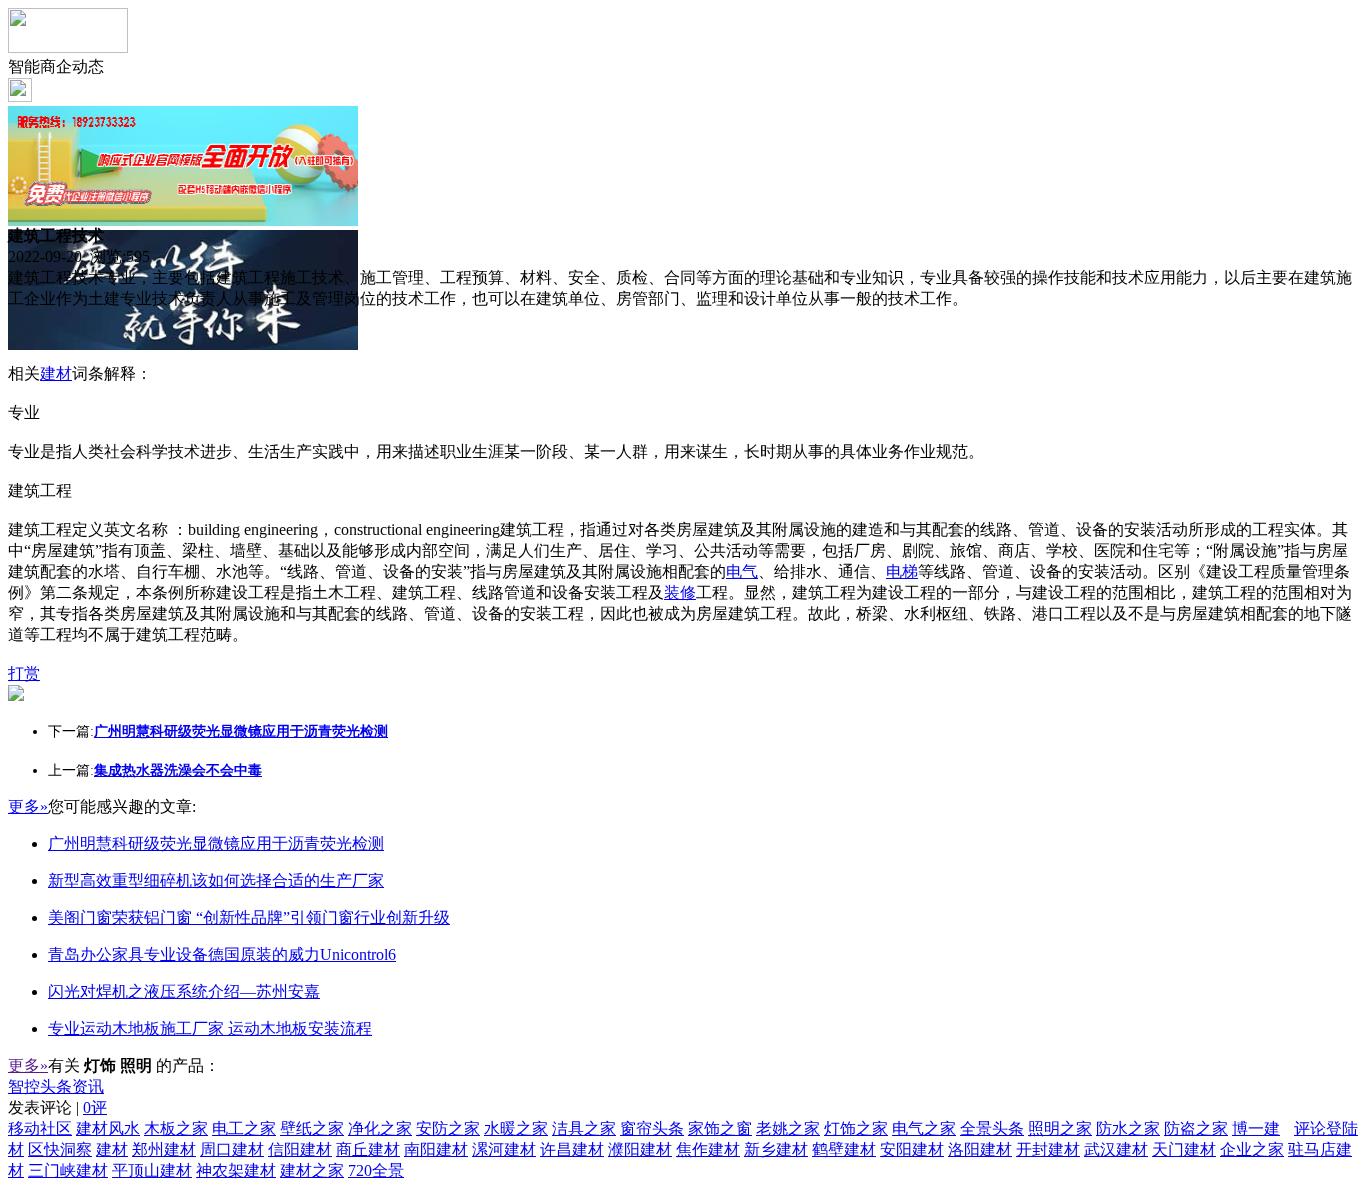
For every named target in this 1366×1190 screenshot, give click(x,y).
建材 (56, 373)
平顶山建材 (152, 1170)
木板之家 (176, 1128)
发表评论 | (57, 1107)
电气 (742, 571)
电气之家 (924, 1128)
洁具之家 (584, 1128)
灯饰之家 (856, 1128)
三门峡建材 (68, 1170)
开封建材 (1048, 1149)
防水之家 (1128, 1128)
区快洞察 (60, 1149)
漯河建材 (504, 1149)
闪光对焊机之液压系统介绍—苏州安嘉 (184, 991)
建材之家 (312, 1170)
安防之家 (448, 1128)
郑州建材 (164, 1149)
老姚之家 (788, 1128)
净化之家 (380, 1128)
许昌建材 (572, 1149)
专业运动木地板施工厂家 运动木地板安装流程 (210, 1028)
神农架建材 (236, 1170)
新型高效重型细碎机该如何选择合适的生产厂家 (216, 880)
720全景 (376, 1170)
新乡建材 (776, 1149)
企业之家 (1252, 1149)
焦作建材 (708, 1149)
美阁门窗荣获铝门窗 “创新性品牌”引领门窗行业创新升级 (249, 917)
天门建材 (1184, 1149)
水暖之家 (516, 1128)
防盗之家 (1196, 1128)
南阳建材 (436, 1149)
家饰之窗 (720, 1128)
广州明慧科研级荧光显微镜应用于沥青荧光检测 (216, 843)
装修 (680, 592)
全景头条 (992, 1128)
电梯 (902, 571)
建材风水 (108, 1128)
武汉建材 (1116, 1149)
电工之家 (244, 1128)
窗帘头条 (652, 1128)
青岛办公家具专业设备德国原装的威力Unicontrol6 (222, 954)
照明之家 (1060, 1128)
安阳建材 (912, 1149)
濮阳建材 (640, 1149)
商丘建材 (368, 1149)
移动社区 (40, 1128)
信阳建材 (300, 1149)
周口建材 (232, 1149)
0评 (95, 1107)
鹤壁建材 (844, 1149)
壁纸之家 (312, 1128)
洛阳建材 (980, 1149)
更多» (28, 806)
